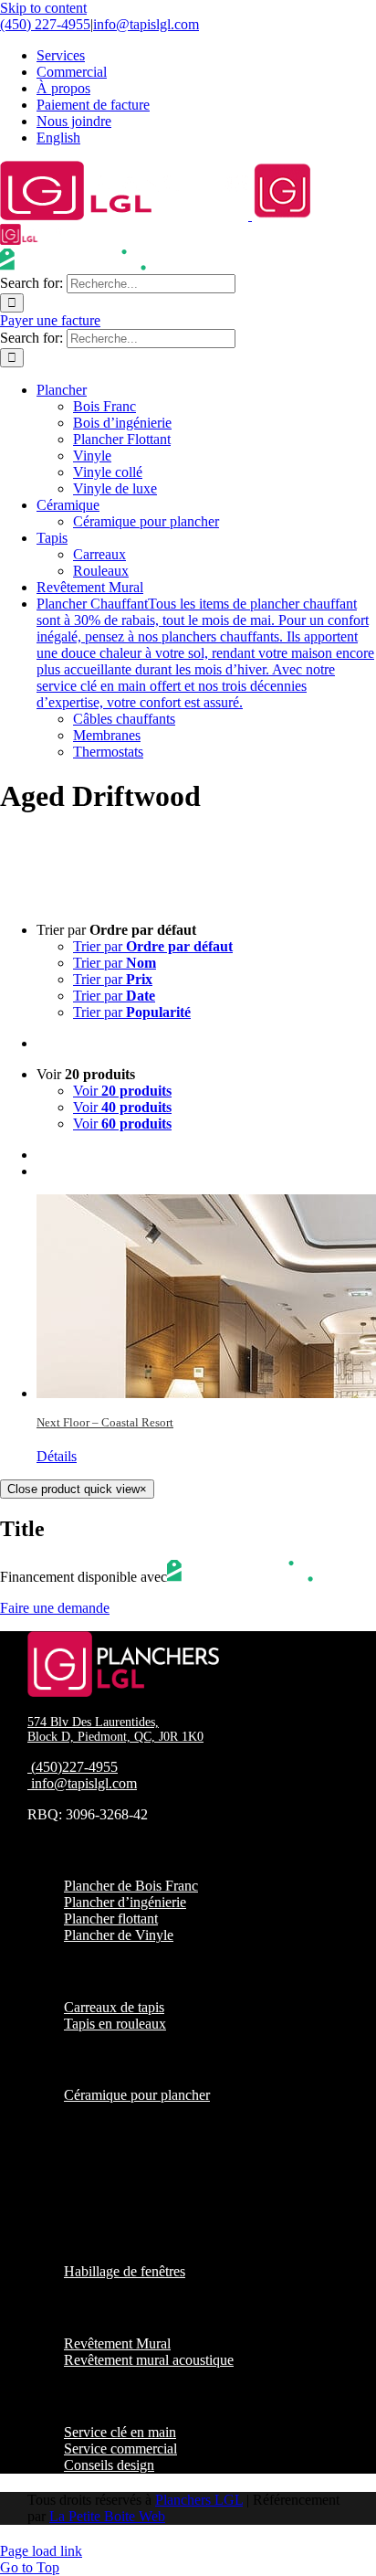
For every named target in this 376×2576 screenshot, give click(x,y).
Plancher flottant (111, 1919)
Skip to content (43, 8)
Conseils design (109, 2465)
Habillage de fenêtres (125, 2271)
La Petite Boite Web (107, 2516)
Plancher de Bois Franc (131, 1886)
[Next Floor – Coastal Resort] (206, 1296)
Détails (57, 1456)
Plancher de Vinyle (119, 1935)
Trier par (153, 946)
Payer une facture (50, 320)
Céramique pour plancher (137, 2095)
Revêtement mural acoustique (149, 2360)
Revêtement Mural (117, 2343)
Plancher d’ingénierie (125, 1902)
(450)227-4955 (74, 1767)
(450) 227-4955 (45, 24)
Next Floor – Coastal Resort (105, 1422)
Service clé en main (120, 2432)
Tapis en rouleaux (115, 2024)
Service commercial (120, 2449)
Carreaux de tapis (114, 2007)
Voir (122, 1091)
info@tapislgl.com (146, 24)
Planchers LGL (199, 2500)
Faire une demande (55, 1608)
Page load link (41, 2551)
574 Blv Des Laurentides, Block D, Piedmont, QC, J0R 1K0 (115, 1729)
